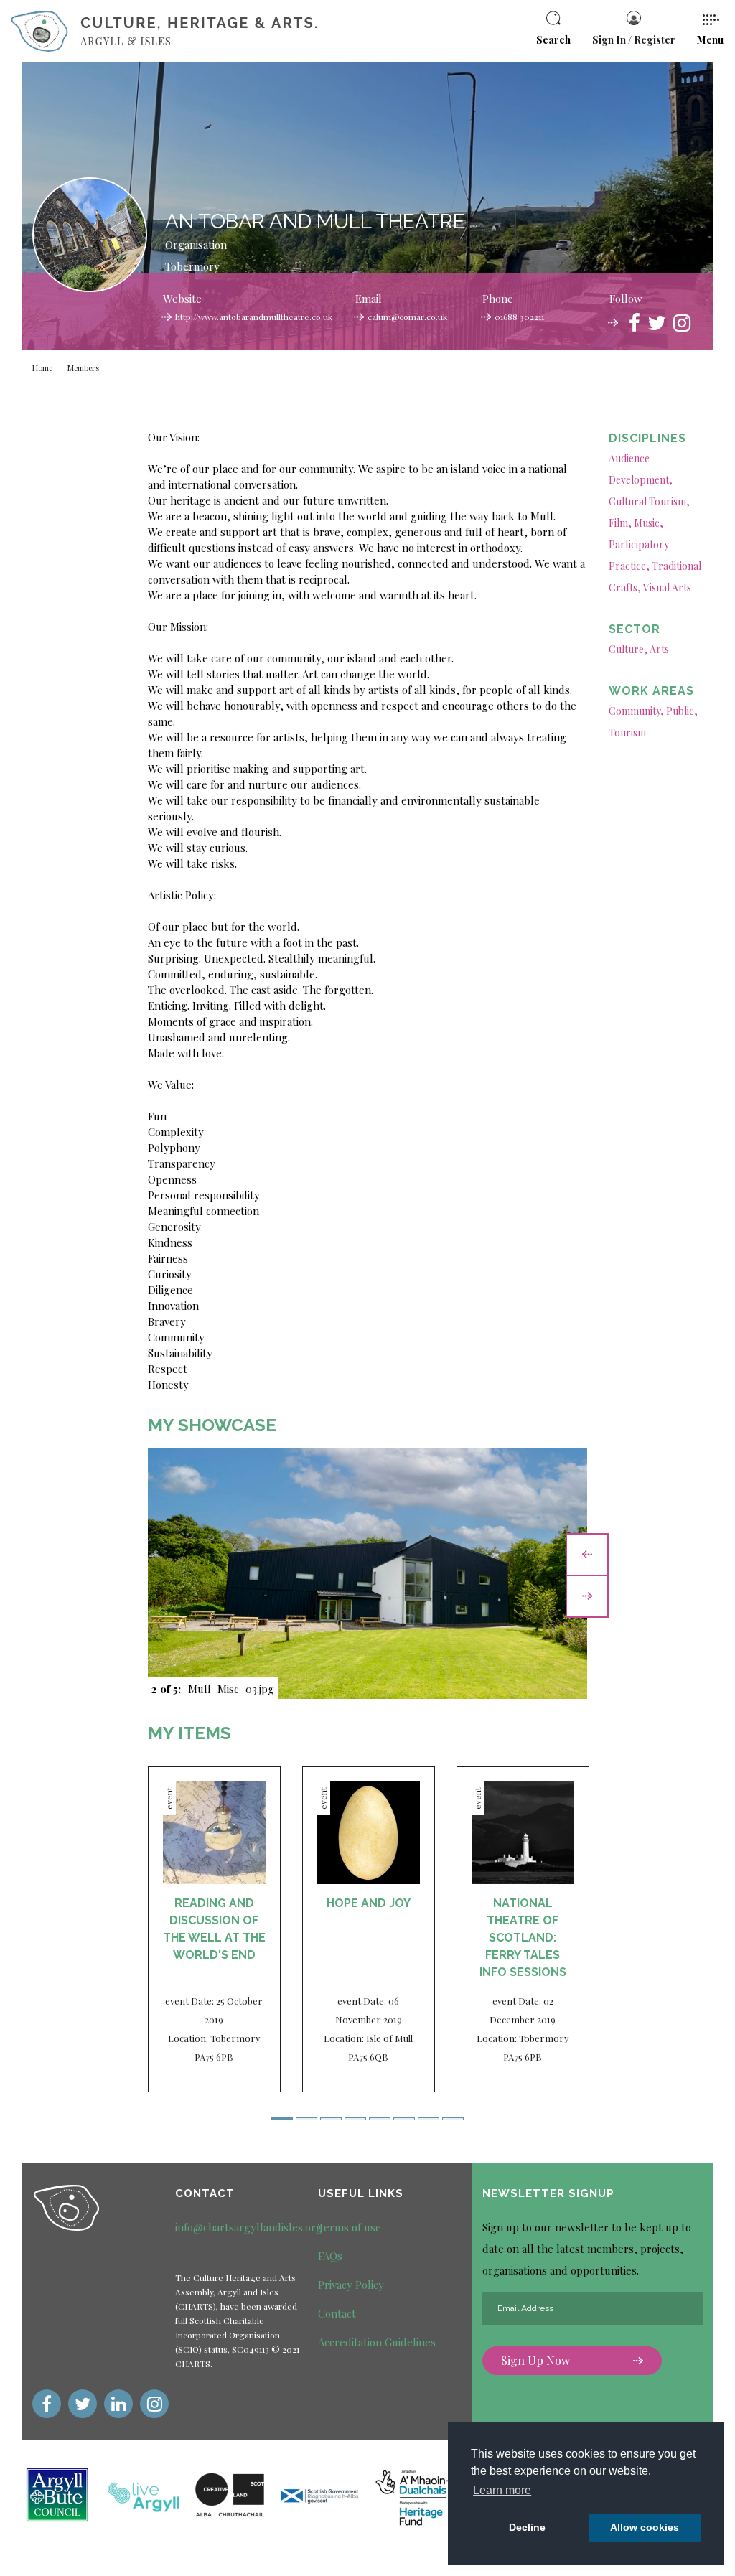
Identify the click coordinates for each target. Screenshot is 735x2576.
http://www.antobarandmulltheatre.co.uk (254, 317)
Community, (636, 711)
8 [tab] (453, 2119)
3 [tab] (331, 2119)
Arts (659, 649)
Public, (682, 711)
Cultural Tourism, (649, 501)
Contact (337, 2313)
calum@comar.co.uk (407, 317)
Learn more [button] (502, 2490)
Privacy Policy (351, 2285)
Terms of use (350, 2227)
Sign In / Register (634, 40)
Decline (527, 2527)
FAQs (330, 2256)
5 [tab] (380, 2119)
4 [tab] (355, 2119)
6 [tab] (404, 2119)
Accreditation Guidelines (377, 2342)
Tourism (627, 732)
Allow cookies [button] (645, 2527)
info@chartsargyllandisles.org (249, 2227)
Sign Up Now (535, 2360)
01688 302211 (519, 317)
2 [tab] (306, 2119)
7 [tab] (429, 2119)
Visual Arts (667, 587)
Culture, (628, 649)
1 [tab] (282, 2119)
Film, (620, 523)
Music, (649, 523)
